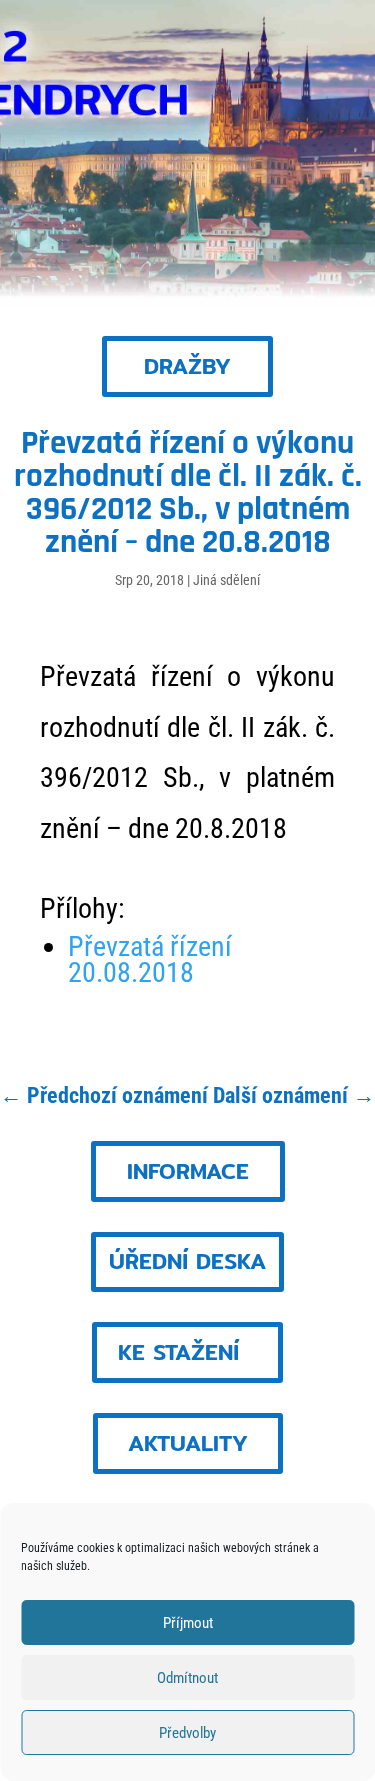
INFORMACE (188, 1171)
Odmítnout (187, 1678)
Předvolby (187, 1733)
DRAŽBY (187, 366)
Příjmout (188, 1623)
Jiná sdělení (226, 580)
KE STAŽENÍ (178, 1352)
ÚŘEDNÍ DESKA (187, 1261)
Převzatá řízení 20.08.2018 (150, 959)
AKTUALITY (188, 1443)
